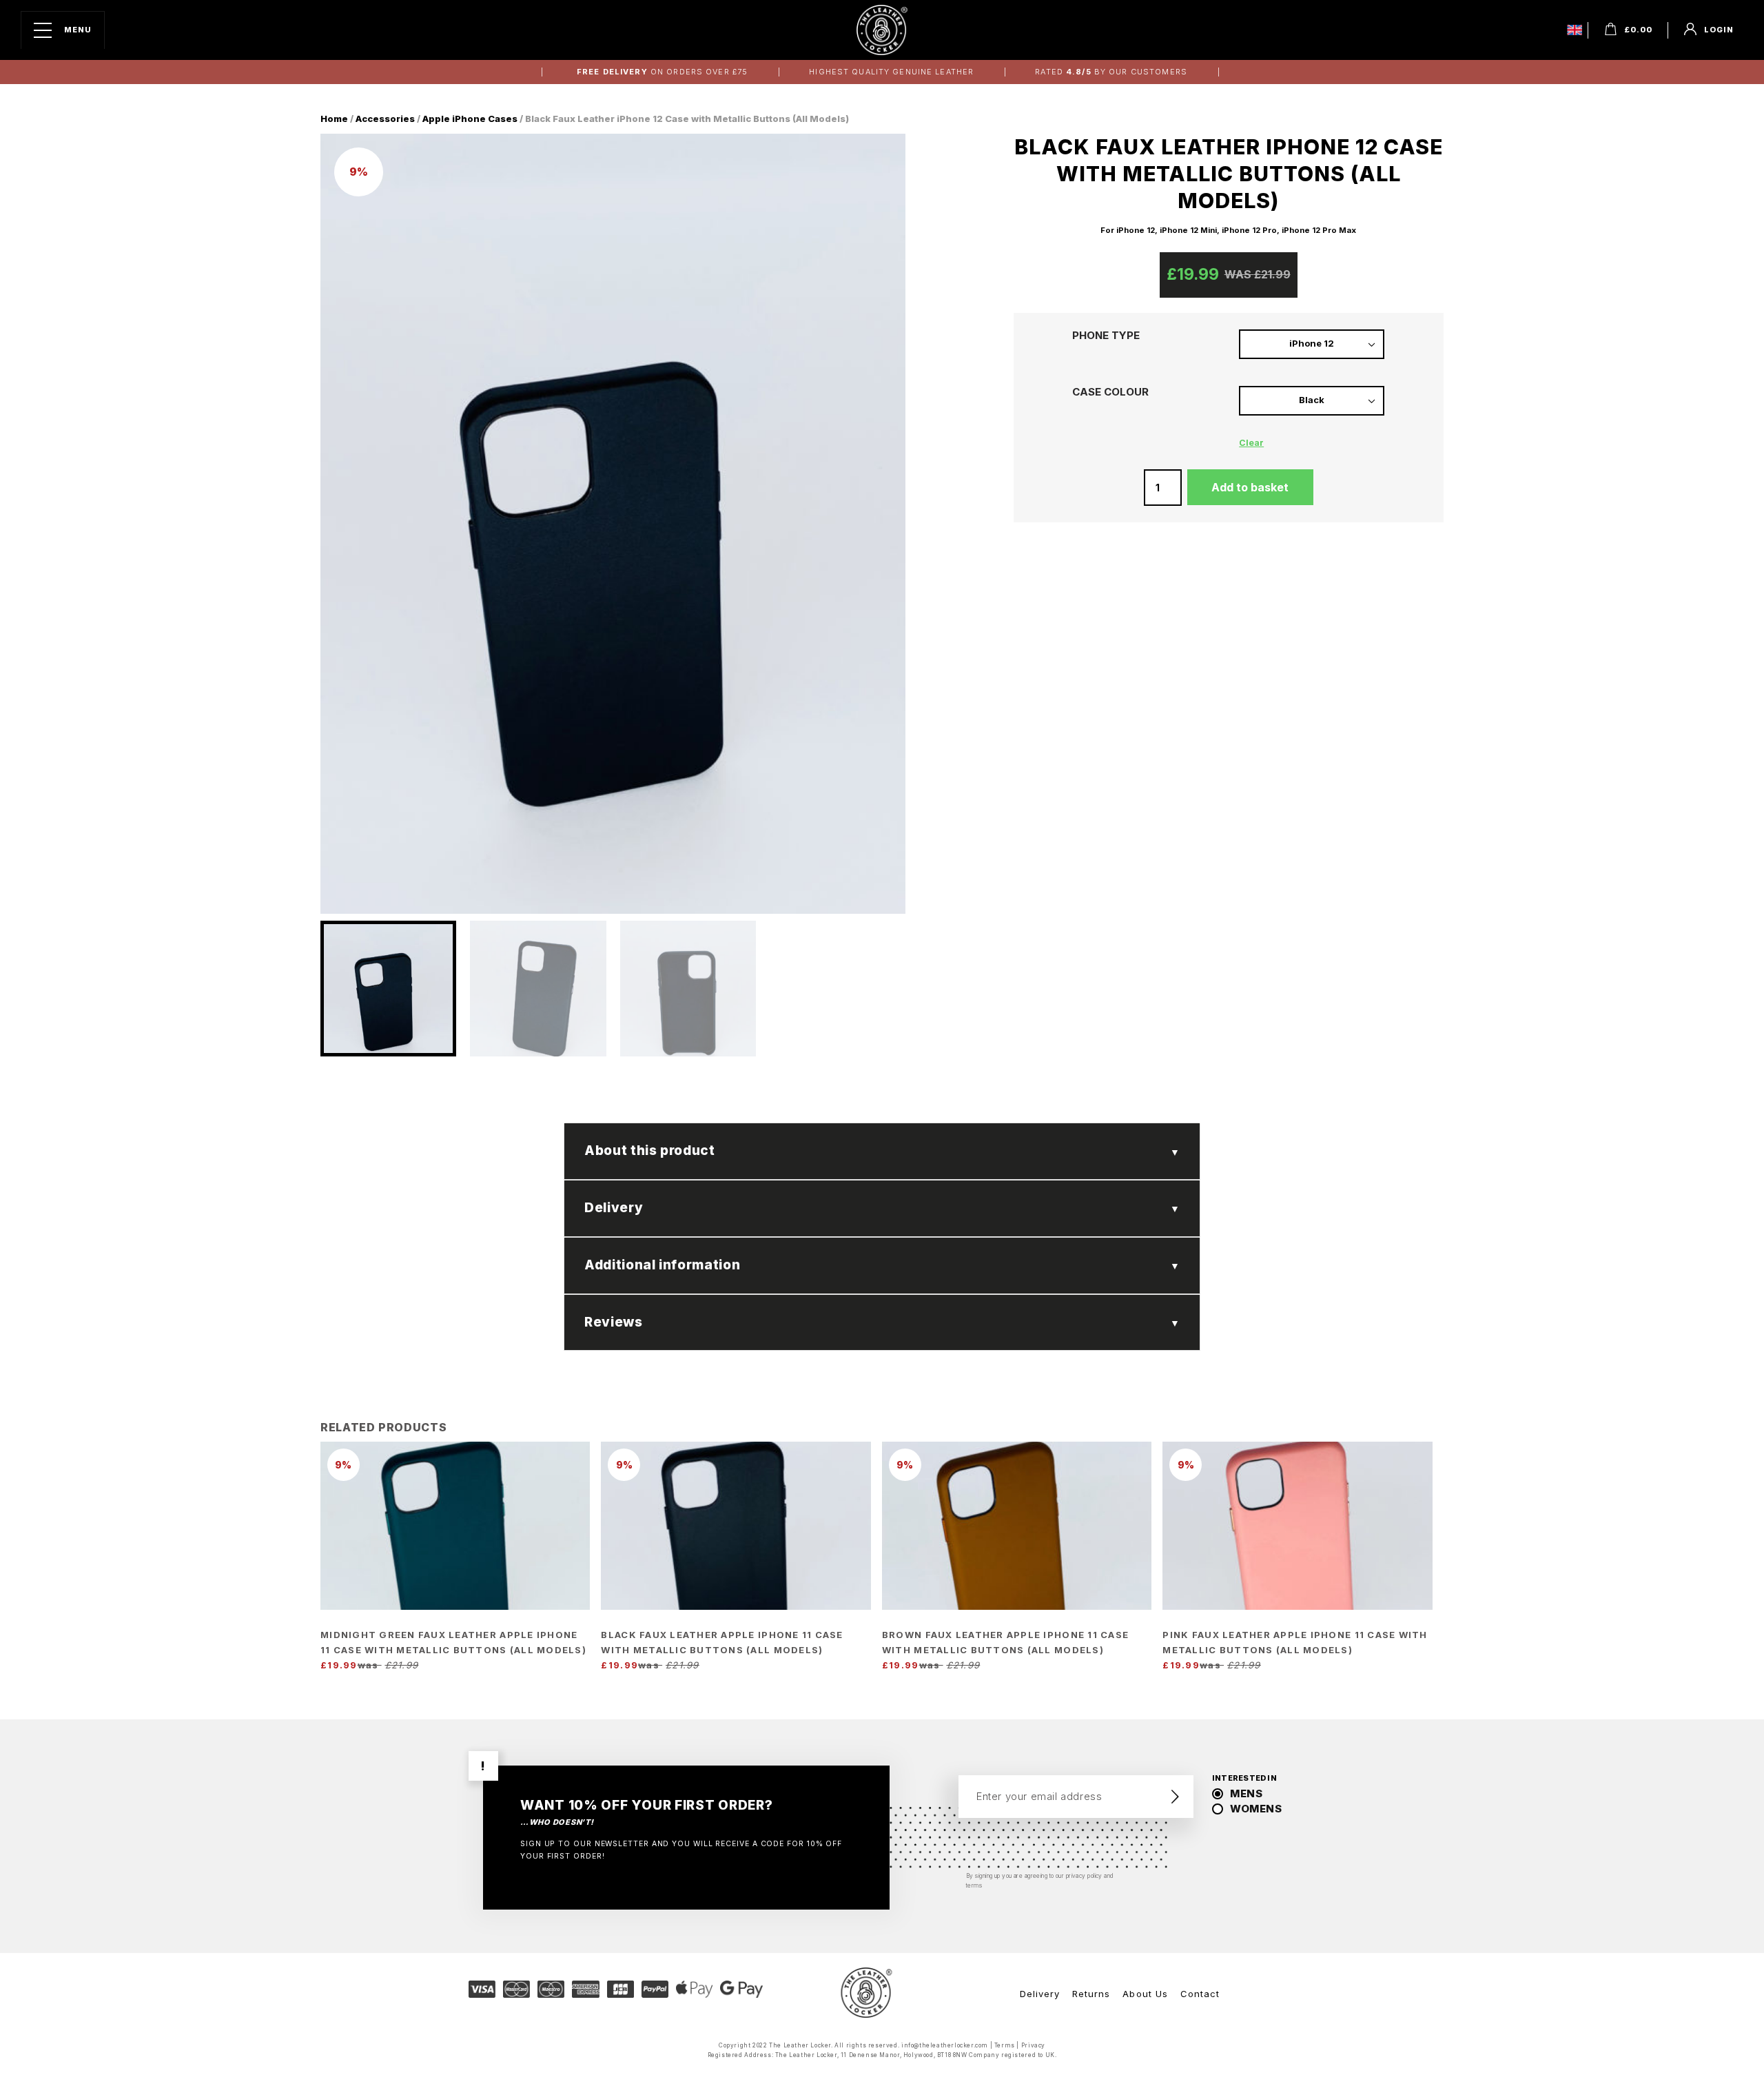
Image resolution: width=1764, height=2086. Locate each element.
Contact (1200, 1994)
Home (334, 119)
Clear (1251, 443)
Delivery (1040, 1994)
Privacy (1033, 2045)
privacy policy (1084, 1876)
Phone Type (1106, 336)
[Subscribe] (1175, 1797)
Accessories (385, 119)
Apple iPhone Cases (470, 119)
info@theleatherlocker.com (945, 2045)
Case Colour (1110, 392)
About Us (1145, 1994)
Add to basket (1250, 487)
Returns (1091, 1994)
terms (974, 1885)
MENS (1246, 1793)
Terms (1005, 2045)
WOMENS (1256, 1809)
